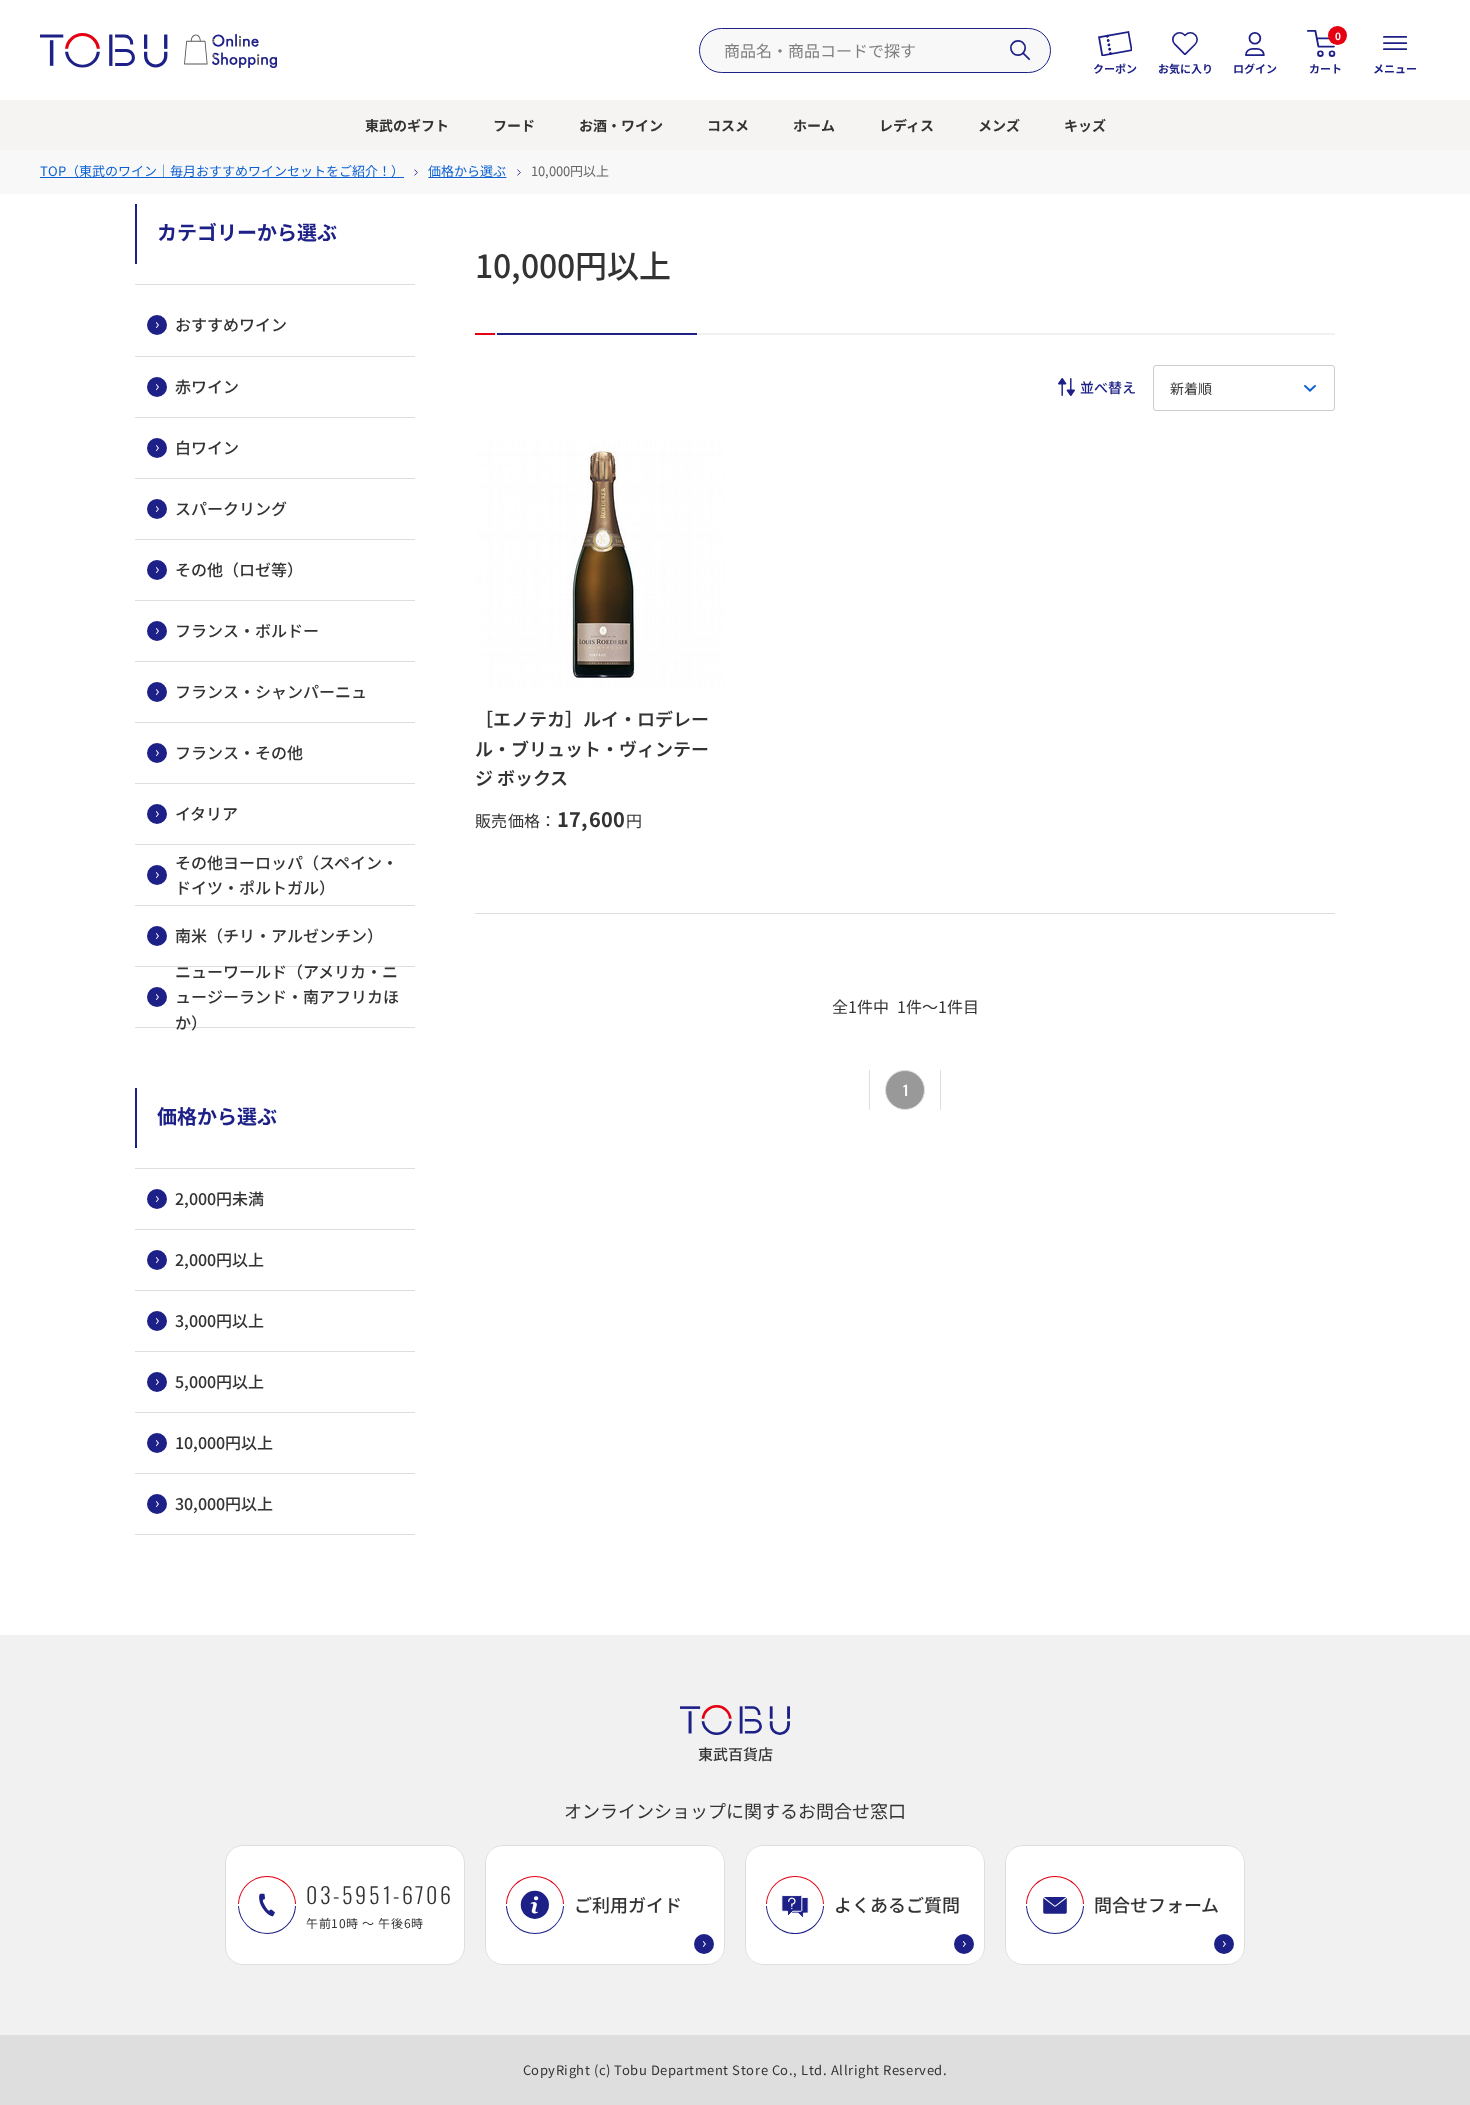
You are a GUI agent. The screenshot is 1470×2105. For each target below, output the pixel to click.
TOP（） (222, 170)
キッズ (1085, 125)
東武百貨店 (735, 1753)
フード (514, 125)
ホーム (814, 125)
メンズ (999, 125)
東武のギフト (407, 125)
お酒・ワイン (621, 125)
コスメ (728, 125)
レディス (906, 125)
